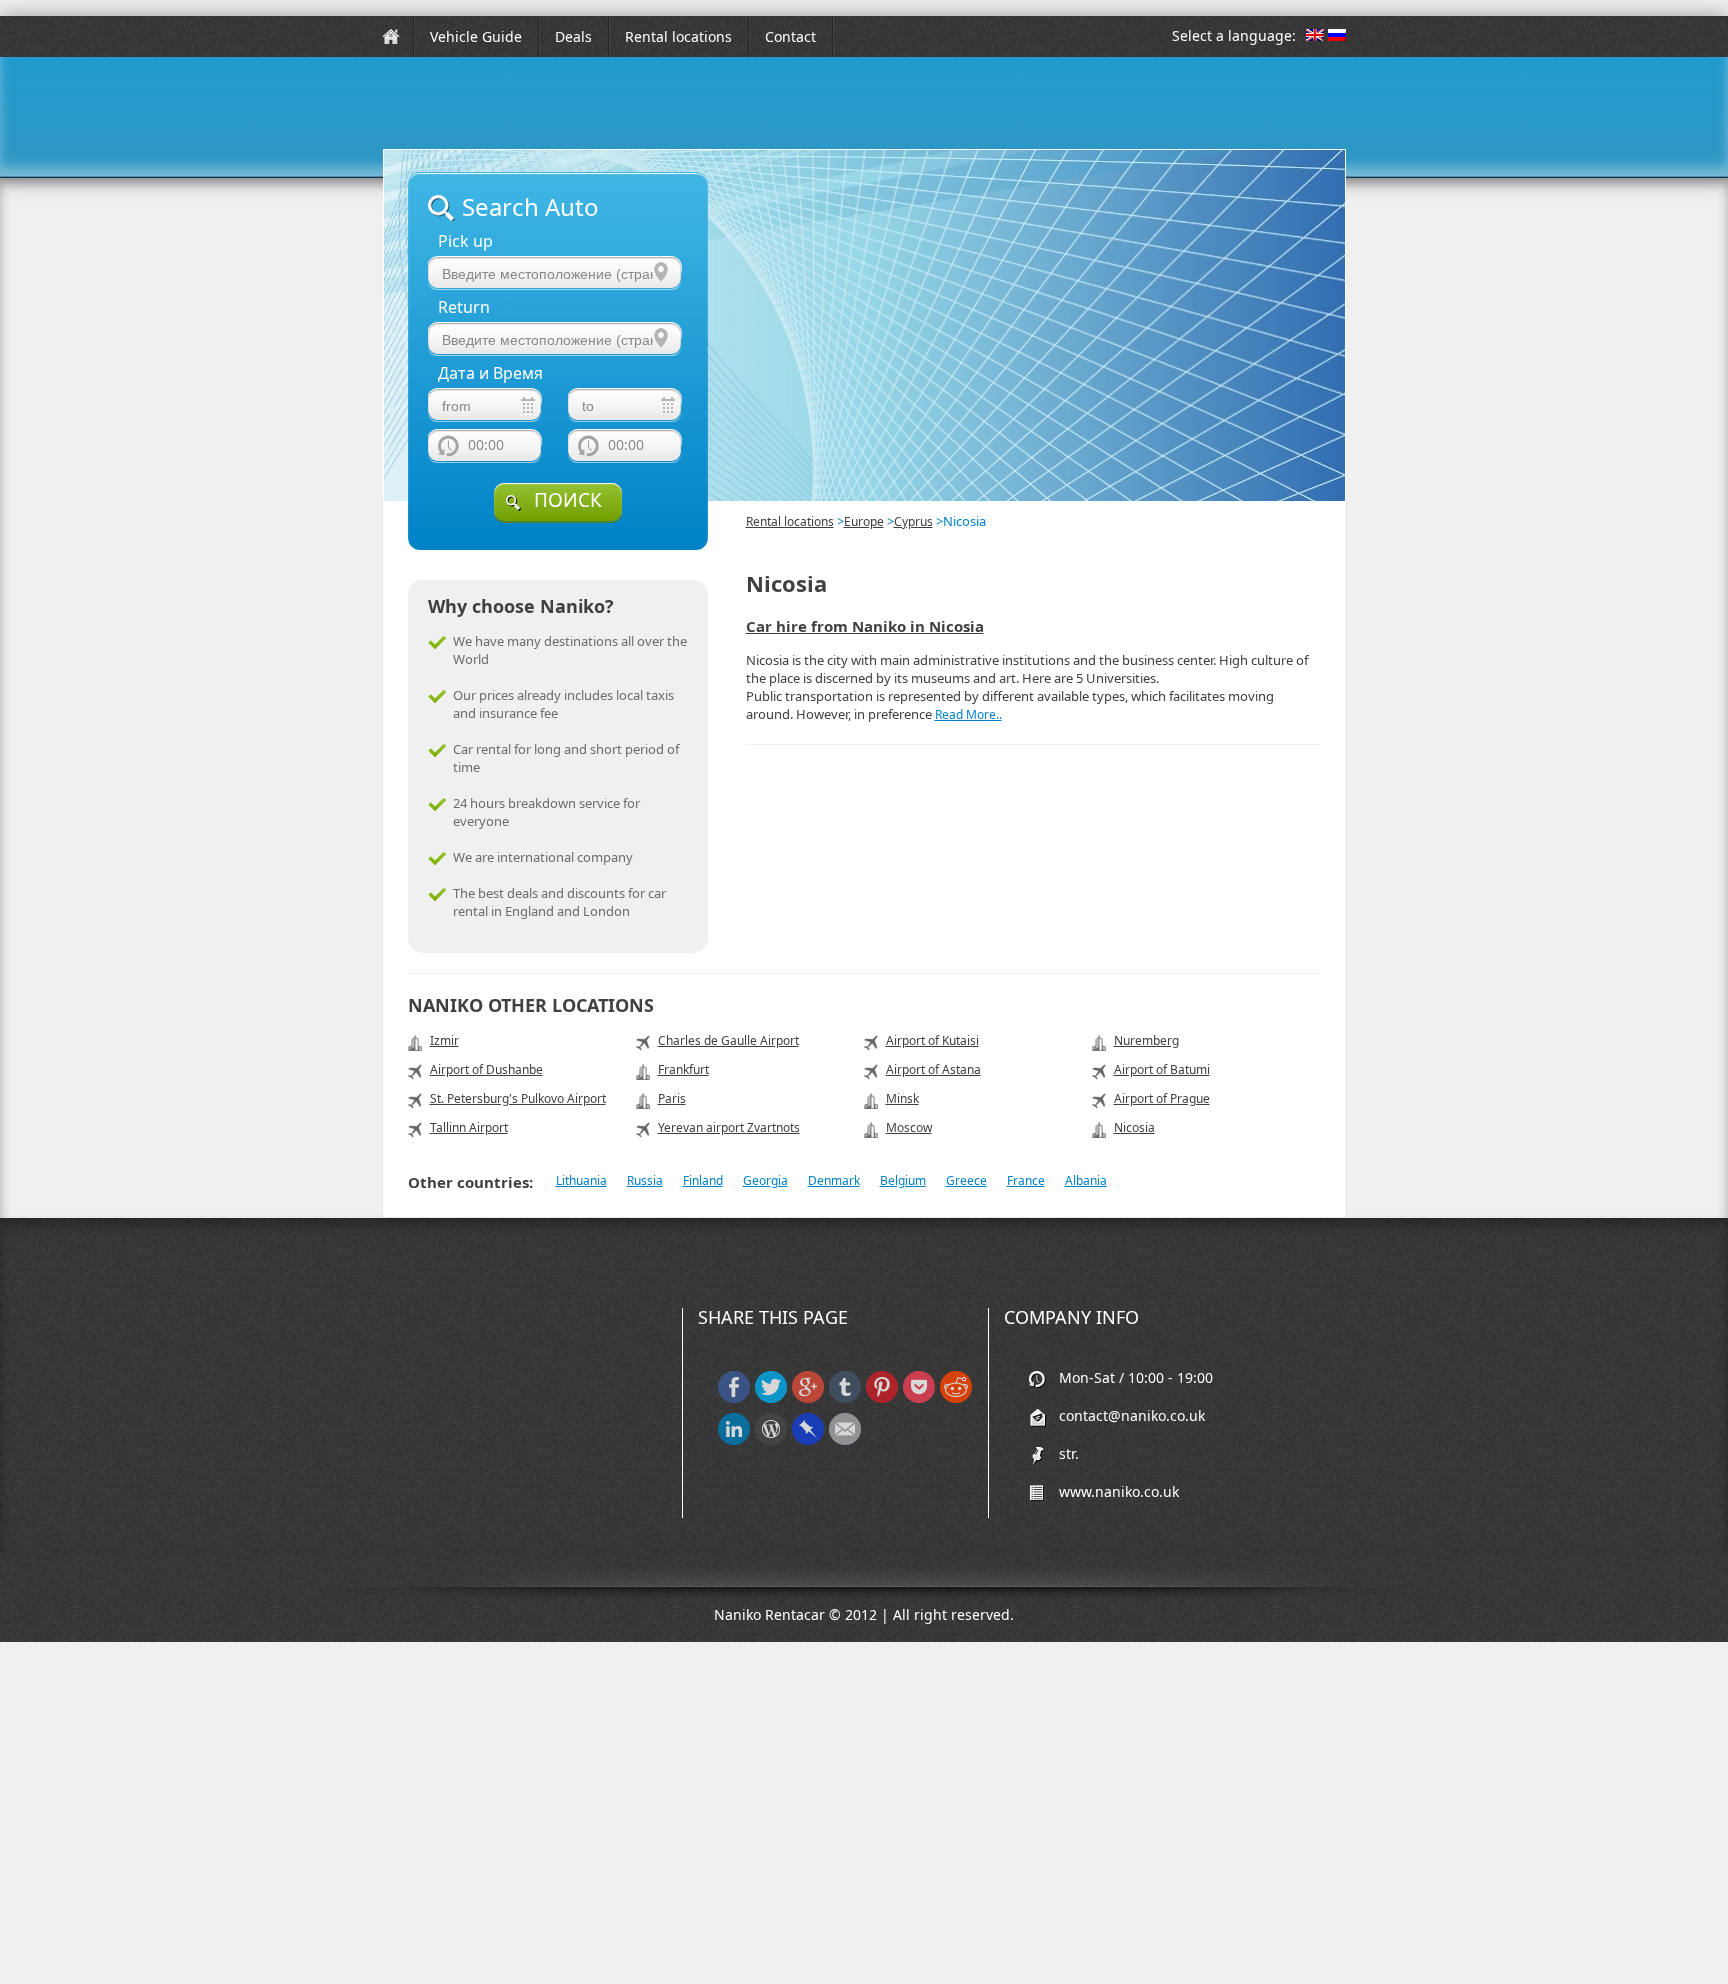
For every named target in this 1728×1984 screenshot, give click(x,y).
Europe (864, 521)
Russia (645, 1180)
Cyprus (913, 521)
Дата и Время (490, 373)
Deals (573, 36)
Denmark (834, 1180)
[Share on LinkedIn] (734, 1440)
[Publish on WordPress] (771, 1440)
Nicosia (1134, 1127)
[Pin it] (882, 1398)
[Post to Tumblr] (845, 1398)
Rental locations (678, 36)
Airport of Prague (1162, 1098)
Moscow (909, 1127)
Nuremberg (1146, 1040)
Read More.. (968, 714)
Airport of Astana (933, 1069)
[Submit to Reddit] (956, 1398)
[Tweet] (771, 1398)
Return (464, 307)
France (1026, 1180)
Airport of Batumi (1162, 1069)
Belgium (903, 1180)
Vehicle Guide (476, 36)
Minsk (902, 1098)
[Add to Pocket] (919, 1398)
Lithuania (581, 1180)
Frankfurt (683, 1069)
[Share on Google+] (808, 1398)
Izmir (444, 1040)
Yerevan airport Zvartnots (729, 1127)
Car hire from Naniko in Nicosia (865, 626)
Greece (966, 1180)
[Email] (845, 1440)
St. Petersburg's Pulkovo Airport (518, 1098)
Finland (703, 1180)
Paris (672, 1098)
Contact (790, 36)
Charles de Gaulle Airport (728, 1040)
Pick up (465, 241)
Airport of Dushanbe (486, 1069)
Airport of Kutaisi (932, 1040)
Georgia (765, 1180)
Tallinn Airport (469, 1127)
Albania (1086, 1180)
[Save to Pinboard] (808, 1440)
